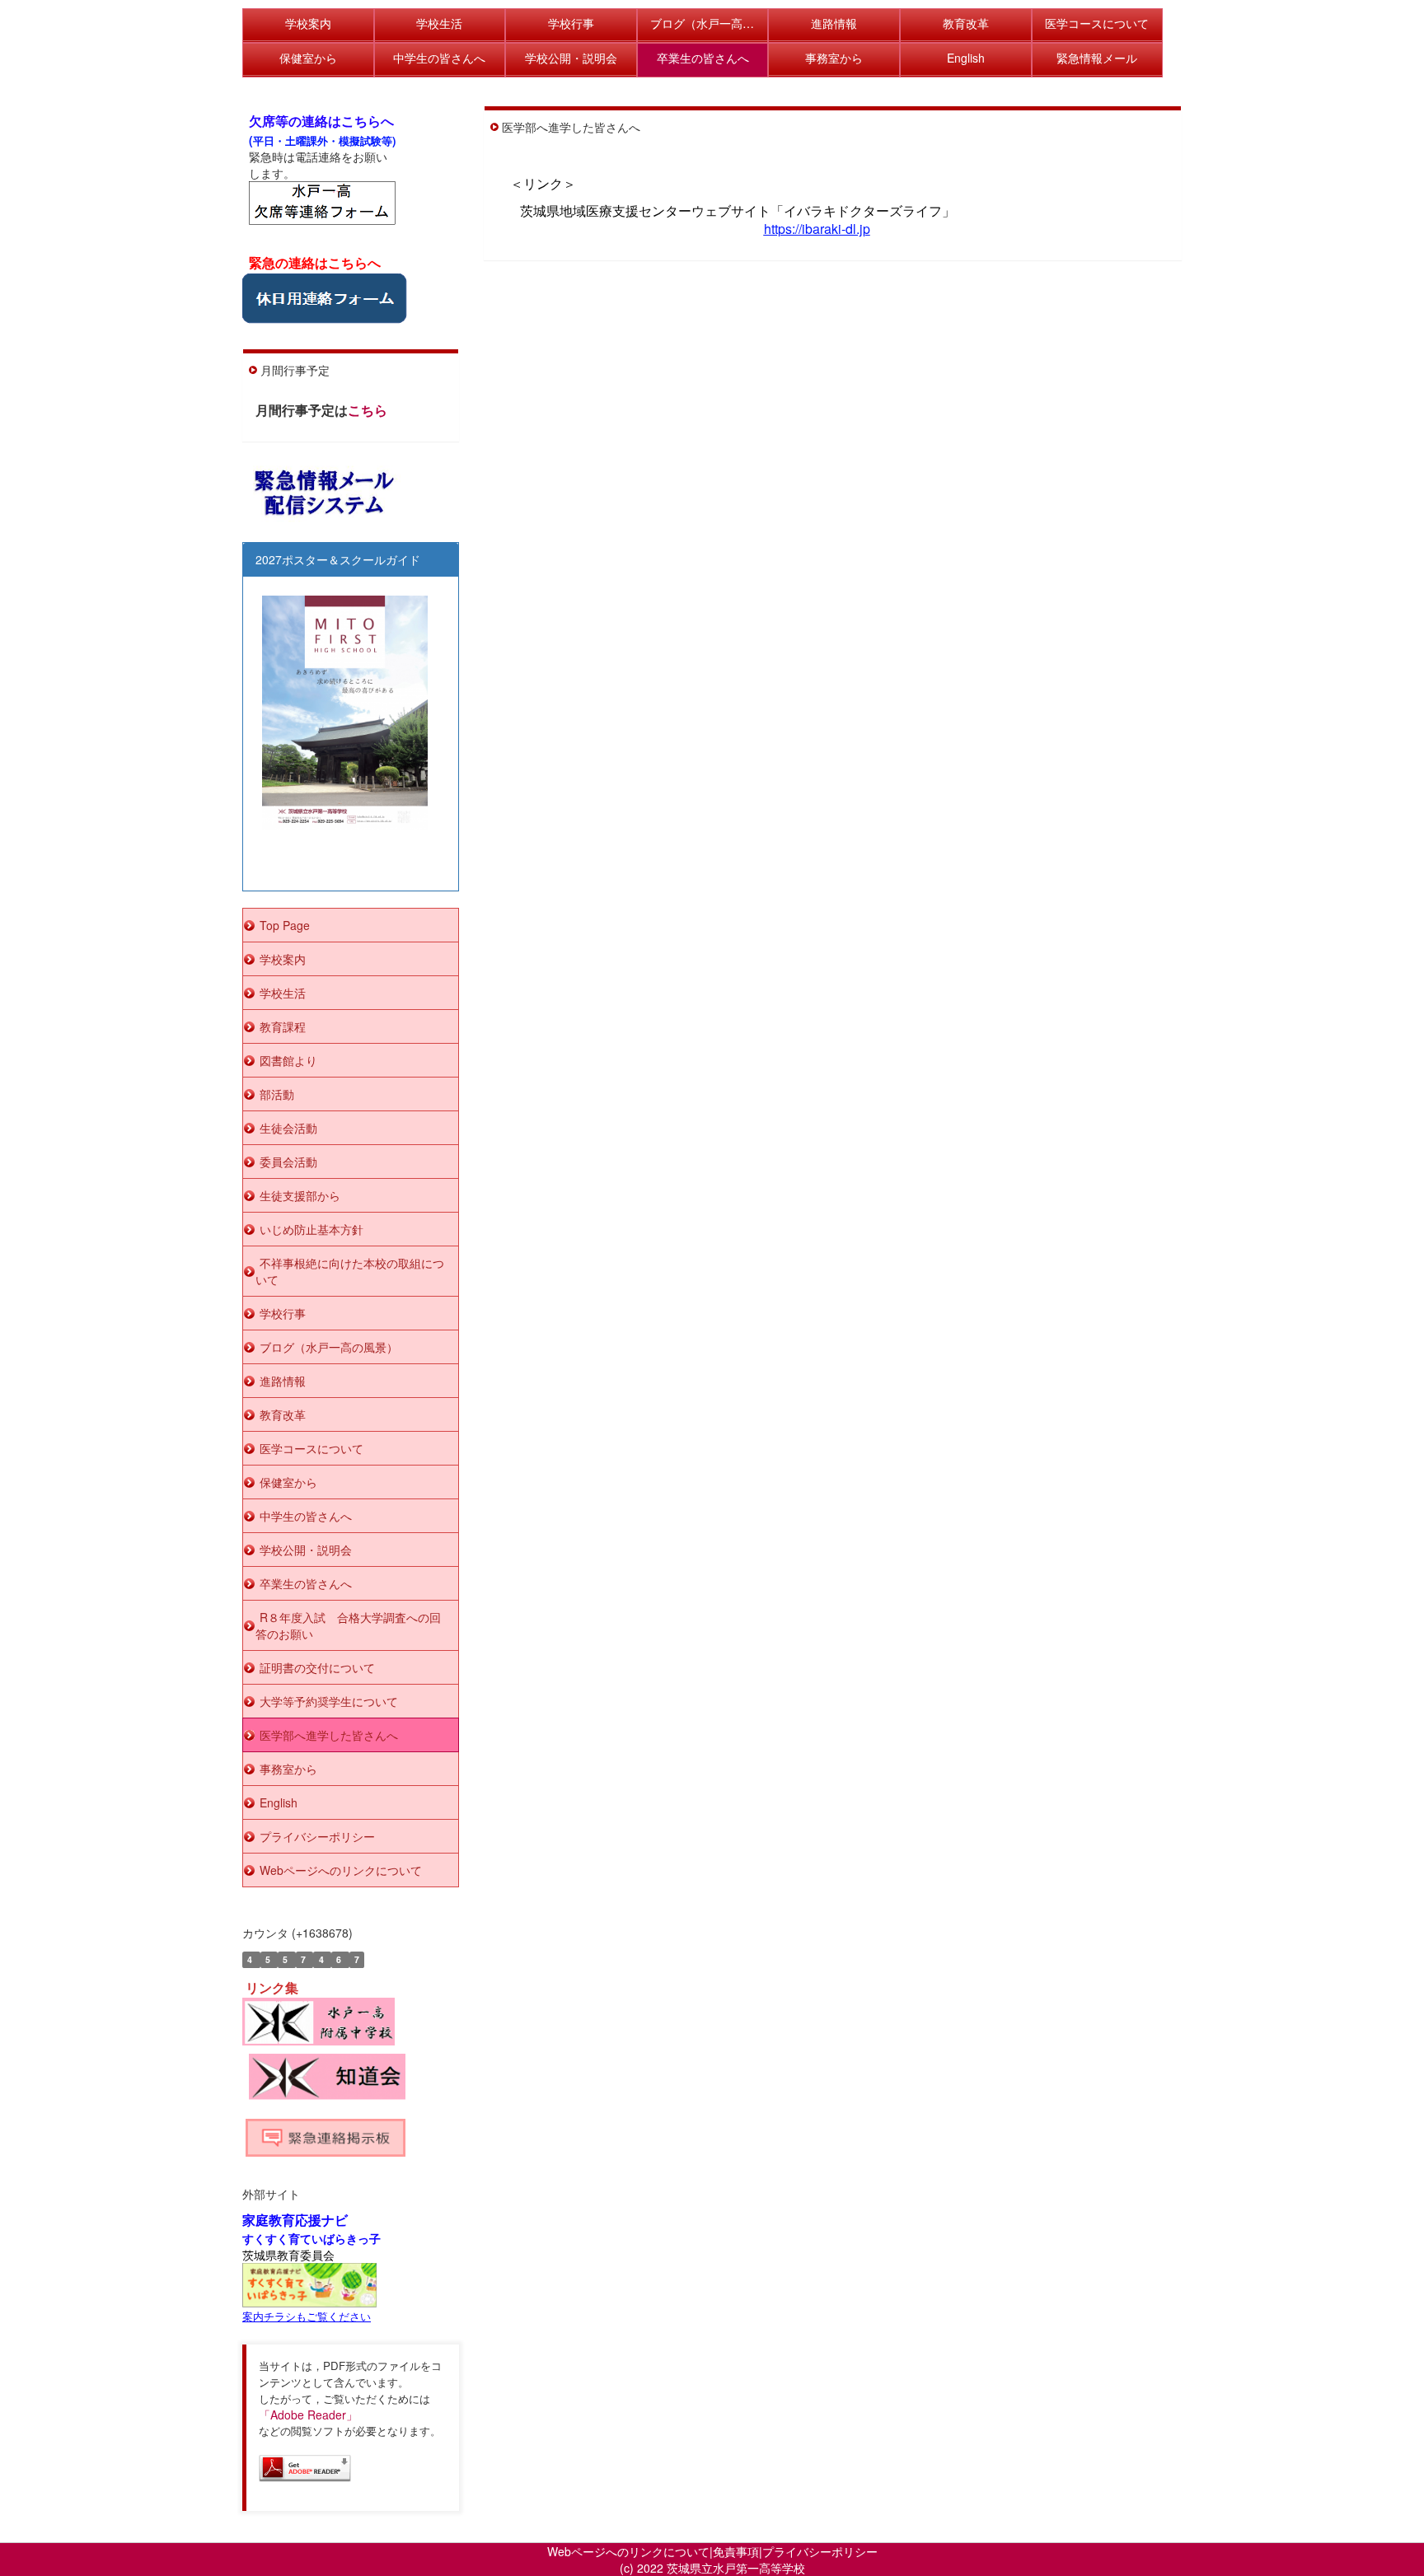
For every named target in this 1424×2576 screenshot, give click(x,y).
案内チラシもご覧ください (307, 2316)
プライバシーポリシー (820, 2551)
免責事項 (736, 2551)
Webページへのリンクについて (628, 2551)
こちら (368, 410)
